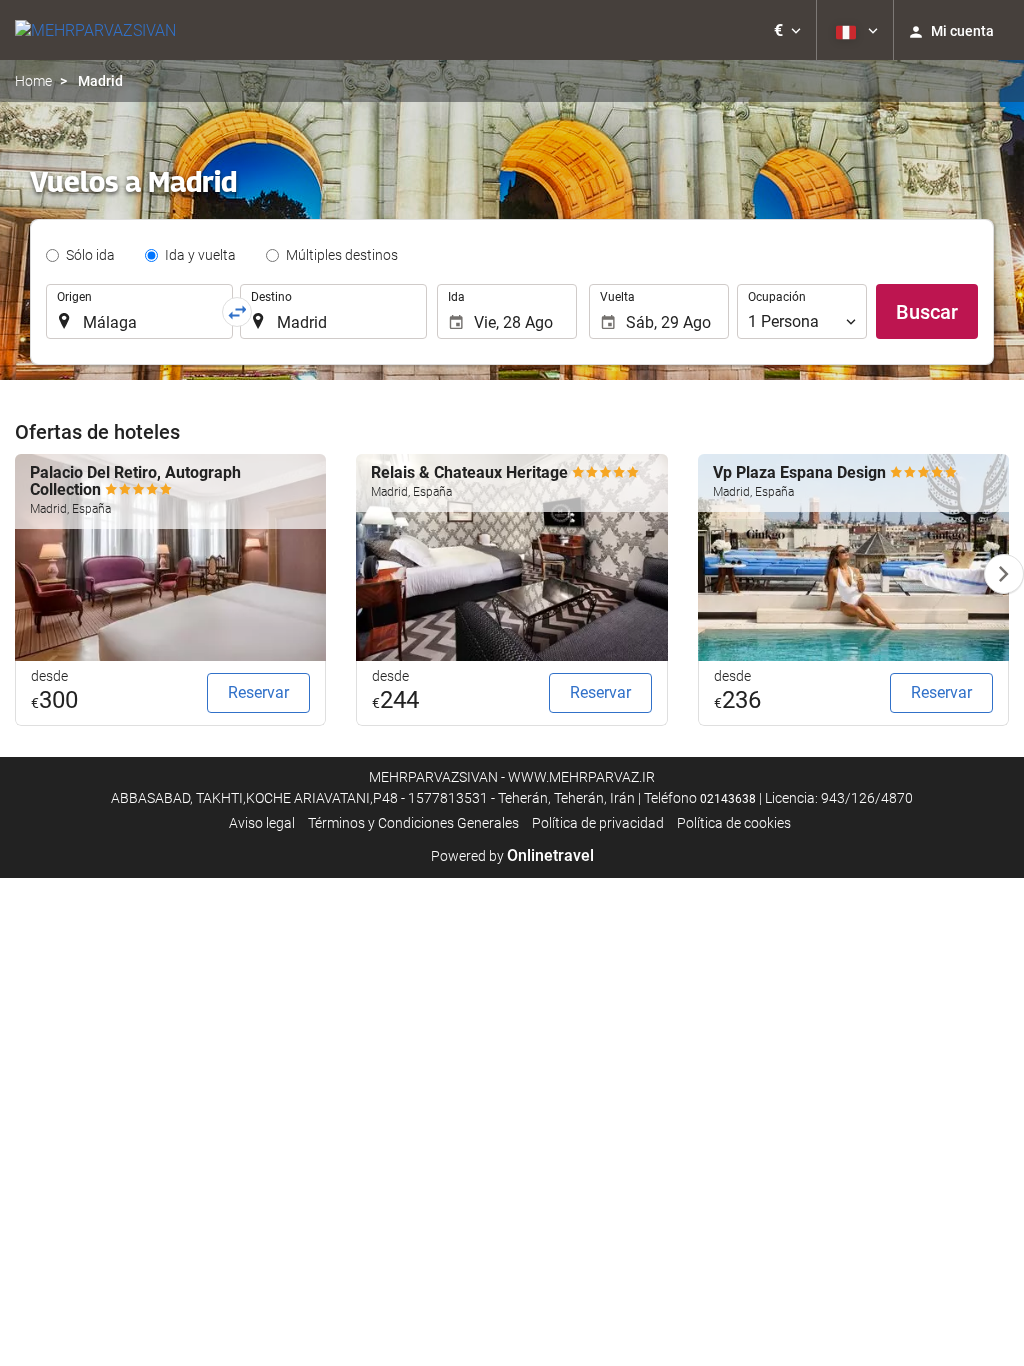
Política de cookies (734, 823)
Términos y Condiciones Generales (413, 823)
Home (33, 81)
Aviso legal (262, 823)
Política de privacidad (598, 823)
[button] (787, 30)
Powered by (512, 856)
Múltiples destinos (342, 255)
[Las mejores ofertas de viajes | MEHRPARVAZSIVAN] (95, 30)
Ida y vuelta (200, 255)
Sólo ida (90, 255)
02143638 (728, 799)
